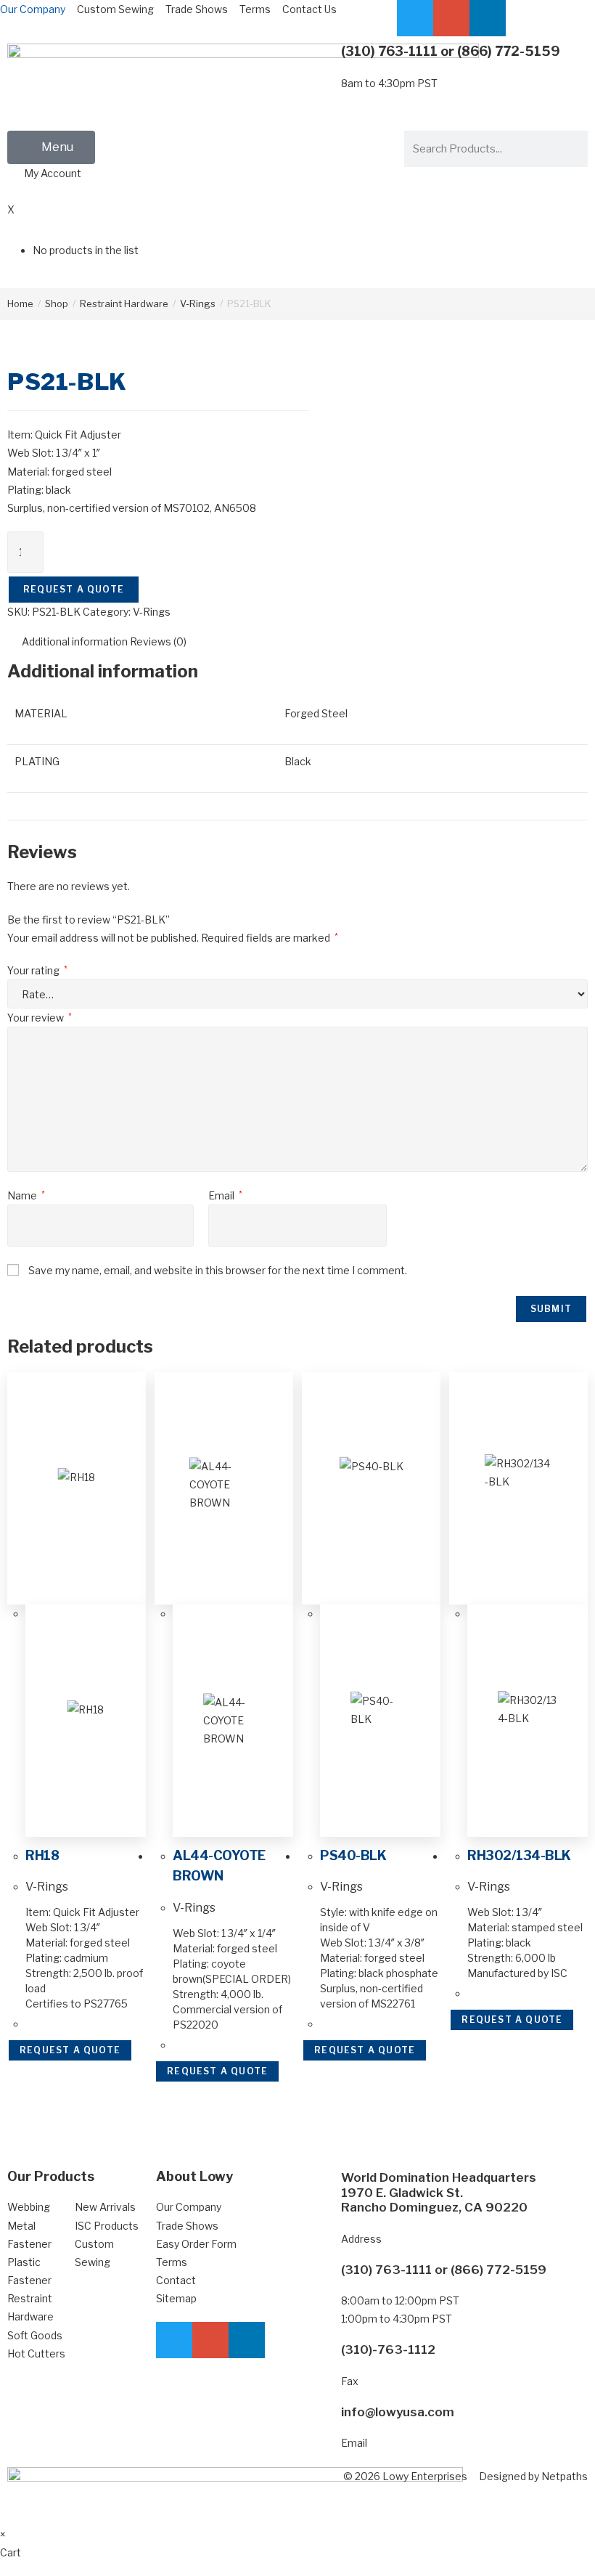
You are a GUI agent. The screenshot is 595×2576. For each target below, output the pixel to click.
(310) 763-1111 (389, 51)
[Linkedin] (488, 18)
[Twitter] (415, 18)
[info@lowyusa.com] (323, 2423)
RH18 (42, 1855)
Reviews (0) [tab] (158, 641)
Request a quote (74, 589)
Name (26, 1195)
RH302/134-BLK (519, 1855)
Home (20, 303)
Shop (57, 303)
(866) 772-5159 (509, 51)
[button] (51, 147)
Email (225, 1195)
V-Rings (198, 303)
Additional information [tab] (75, 641)
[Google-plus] (451, 18)
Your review (40, 1018)
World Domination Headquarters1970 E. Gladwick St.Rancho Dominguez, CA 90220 (439, 2192)
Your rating (37, 970)
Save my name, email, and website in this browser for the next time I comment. (218, 1270)
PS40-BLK (353, 1855)
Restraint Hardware (124, 303)
